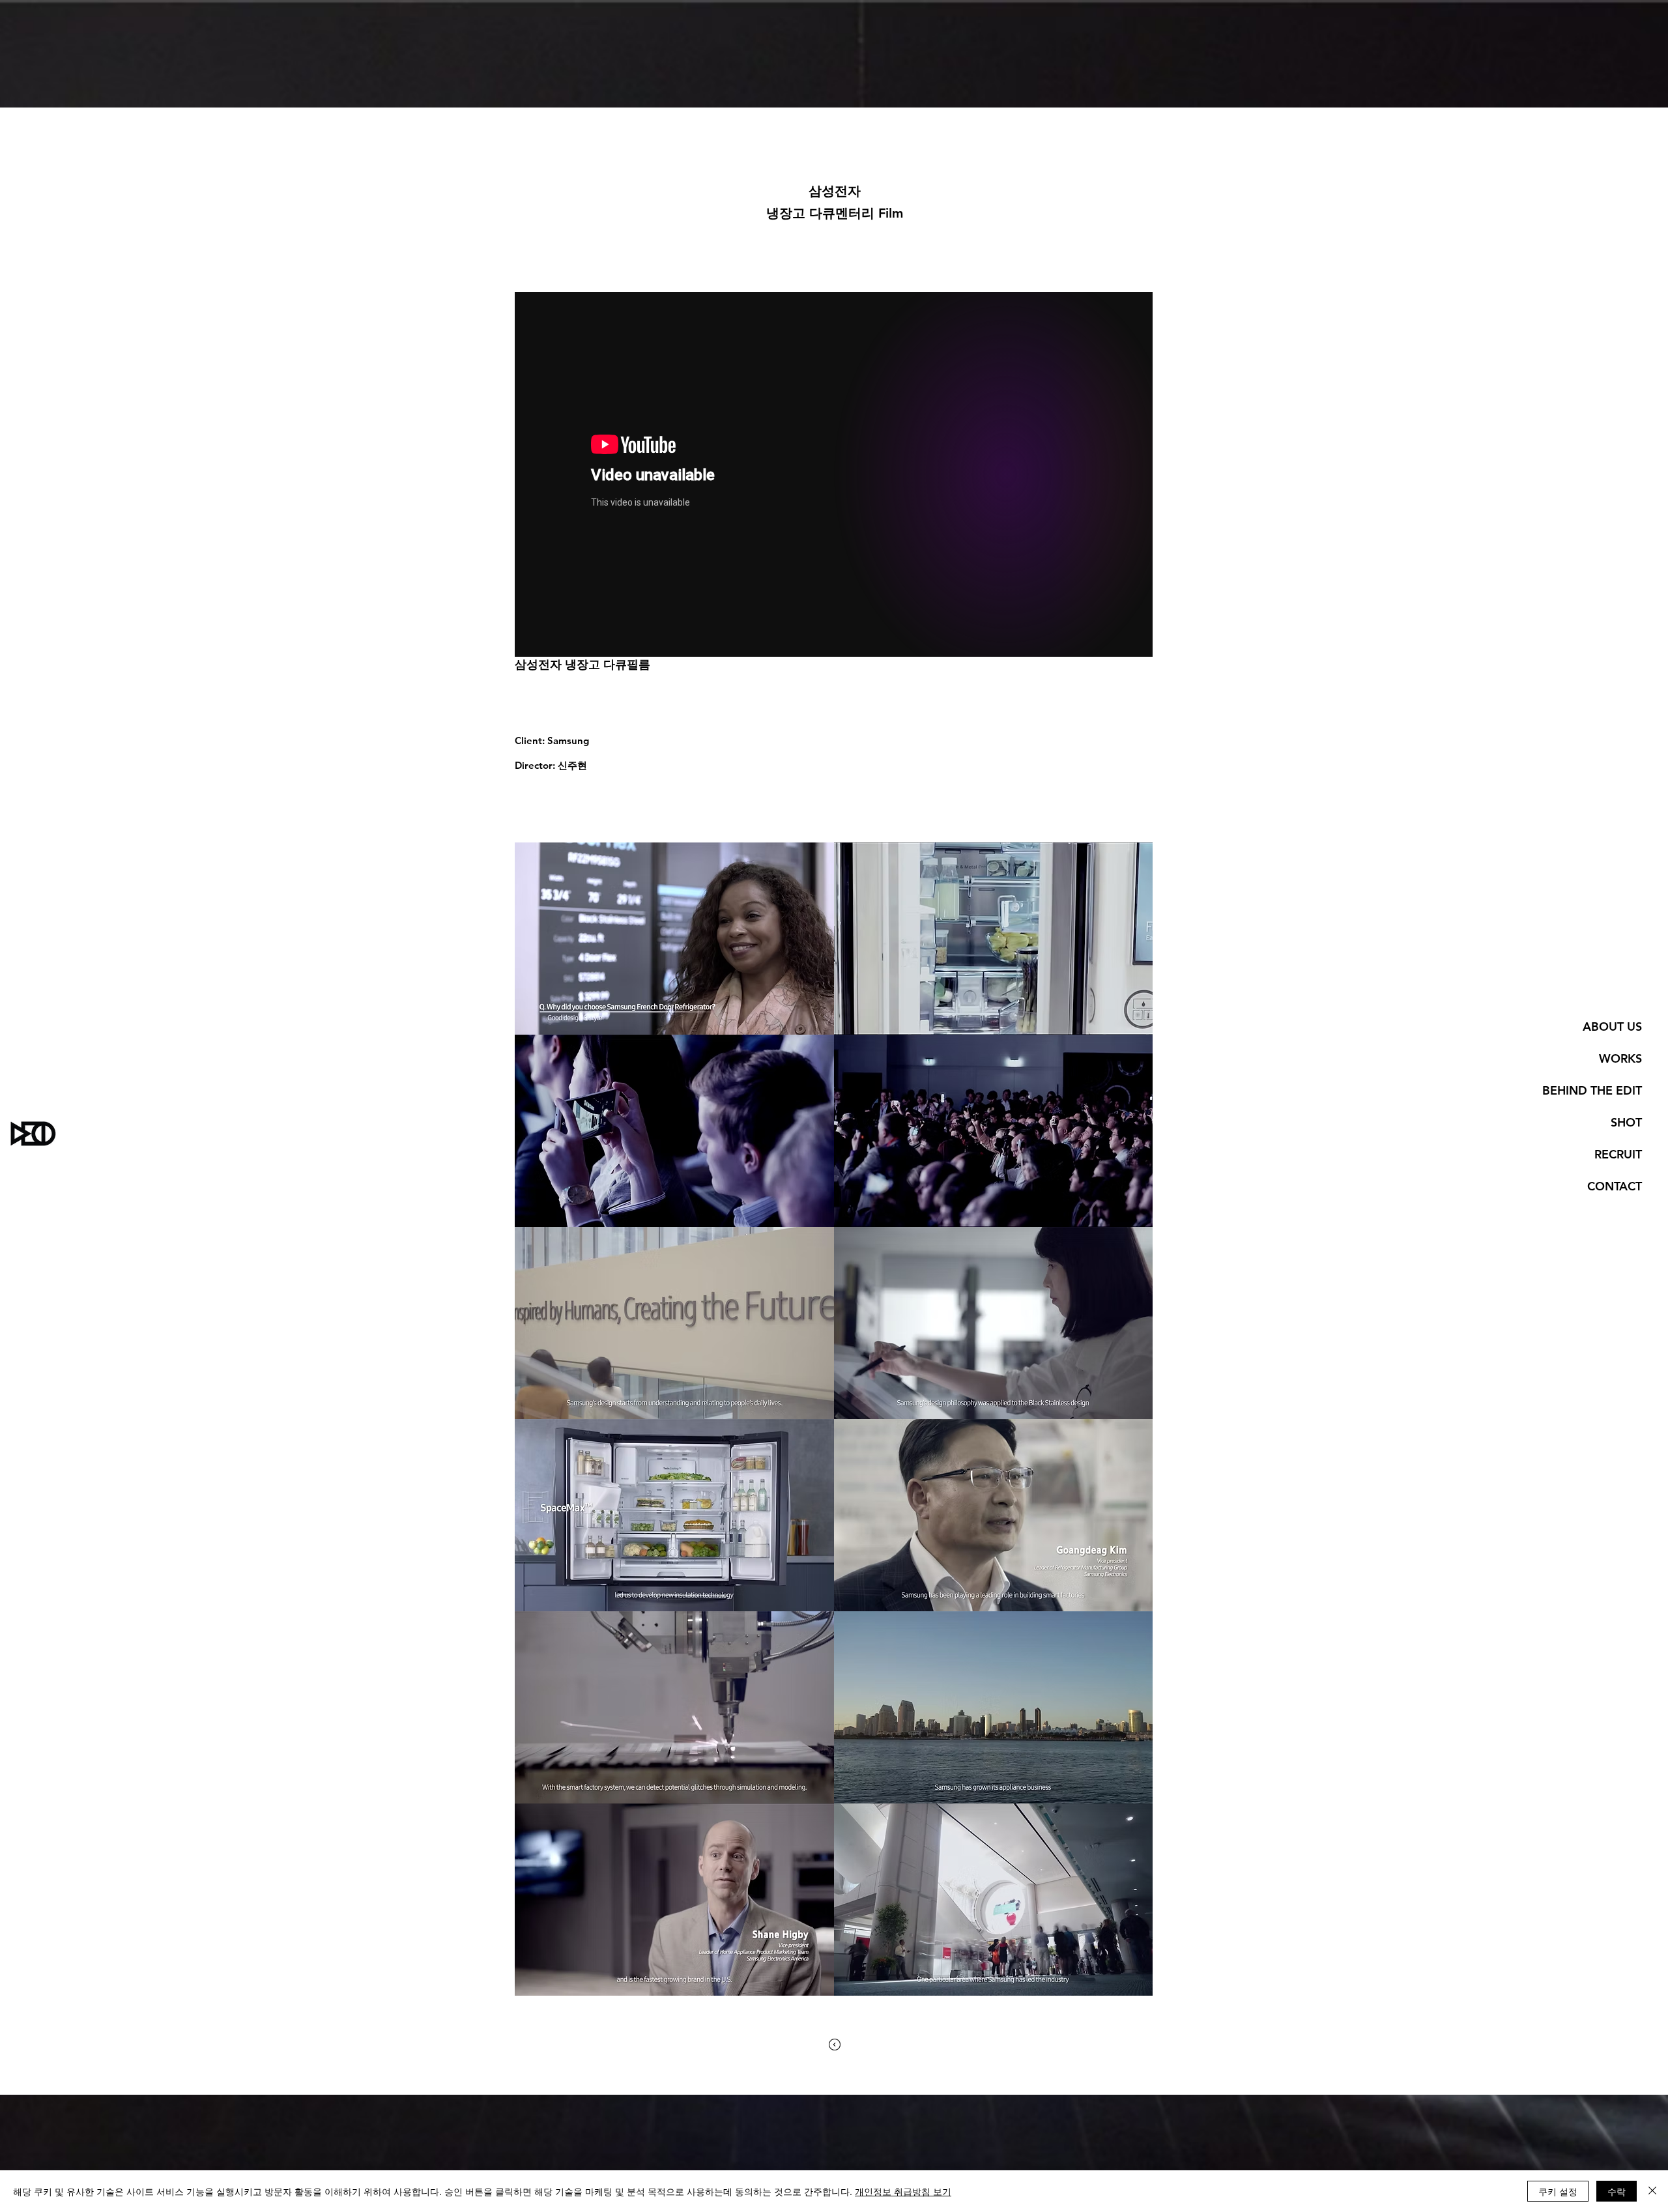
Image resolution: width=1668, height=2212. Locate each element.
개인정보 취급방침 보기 (903, 2191)
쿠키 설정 (1558, 2191)
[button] (674, 939)
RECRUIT (1618, 1154)
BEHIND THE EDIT (1592, 1090)
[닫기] (1652, 2191)
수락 (1617, 2191)
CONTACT (1615, 1186)
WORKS (1620, 1058)
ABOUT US (1612, 1027)
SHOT (1626, 1122)
